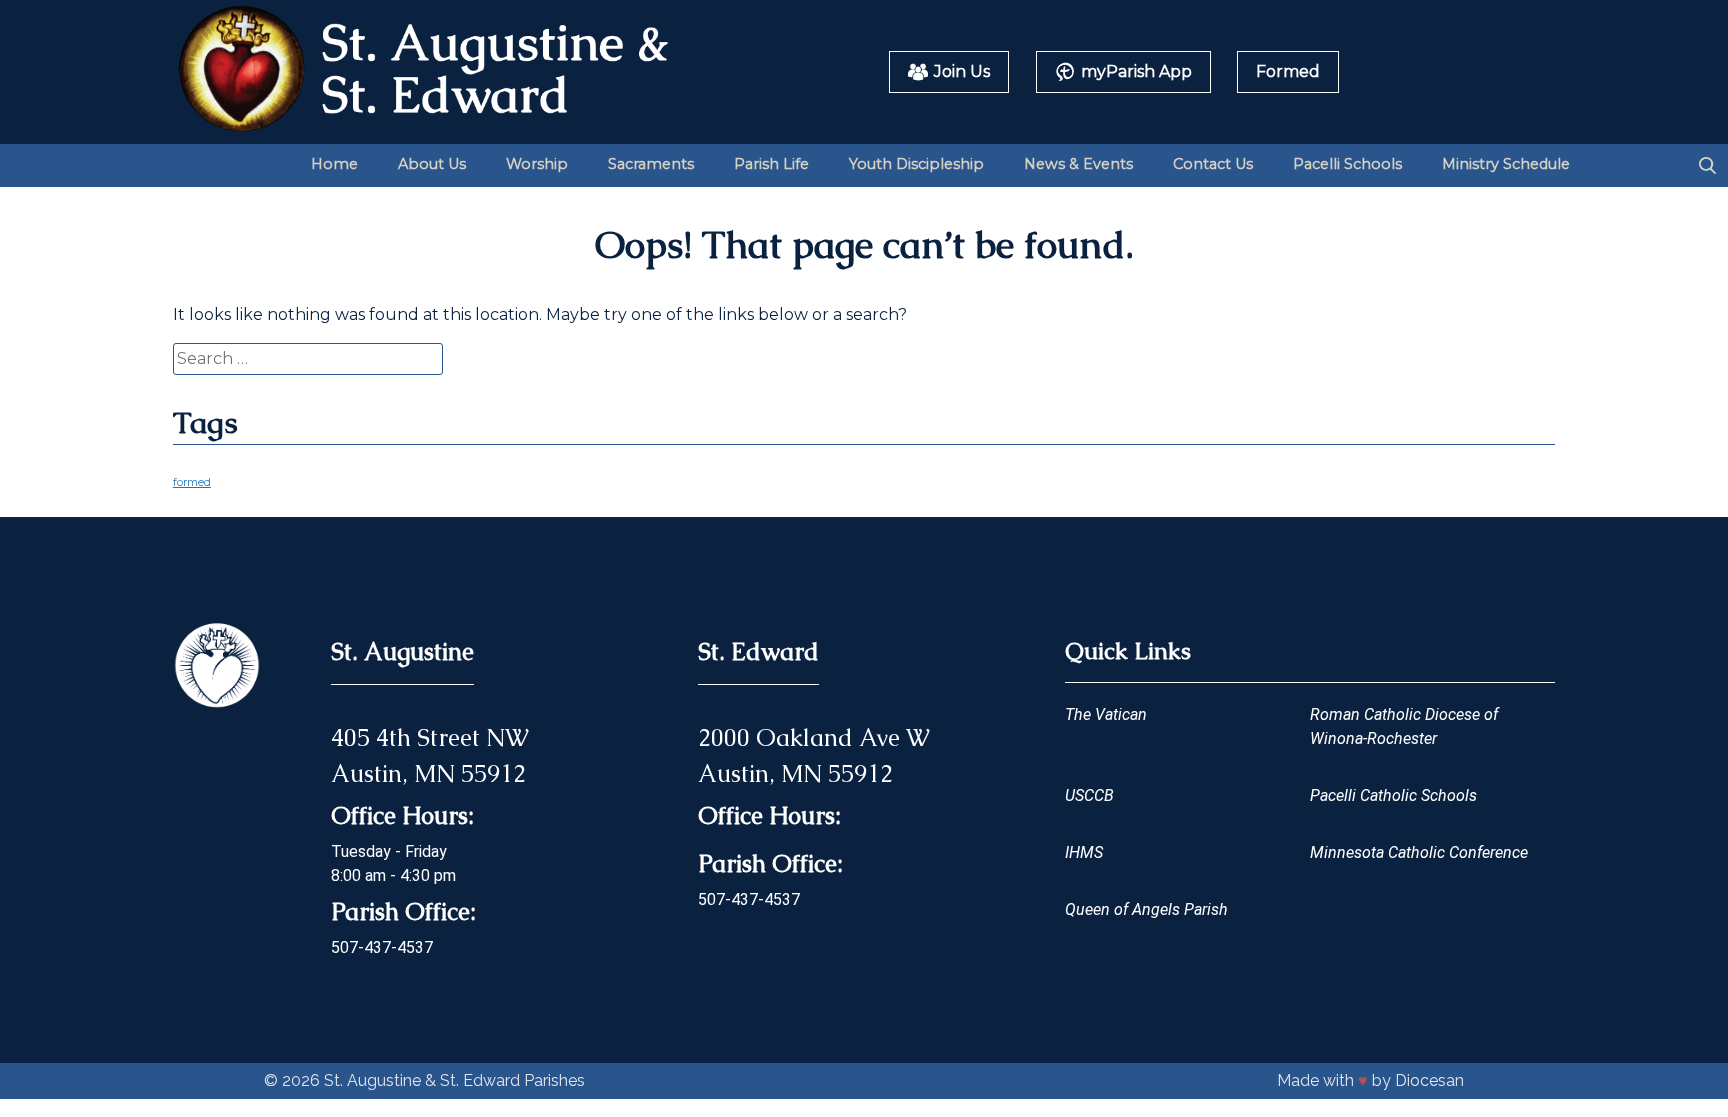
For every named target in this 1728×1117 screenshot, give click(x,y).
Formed (1288, 71)
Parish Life (771, 164)
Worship (537, 164)
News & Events (1078, 164)
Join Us (962, 71)
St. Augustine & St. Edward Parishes (454, 1080)
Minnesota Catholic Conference (1419, 852)
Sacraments (651, 164)
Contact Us (1213, 164)
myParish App (1136, 71)
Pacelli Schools (1347, 164)
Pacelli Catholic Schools (1393, 795)
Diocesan (1429, 1080)
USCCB (1089, 795)
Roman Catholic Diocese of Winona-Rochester (1404, 726)
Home (334, 164)
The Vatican (1106, 714)
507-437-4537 (382, 947)
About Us (432, 164)
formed (192, 482)
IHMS (1084, 852)
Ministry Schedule (1506, 164)
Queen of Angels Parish (1146, 909)
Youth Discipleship (916, 164)
